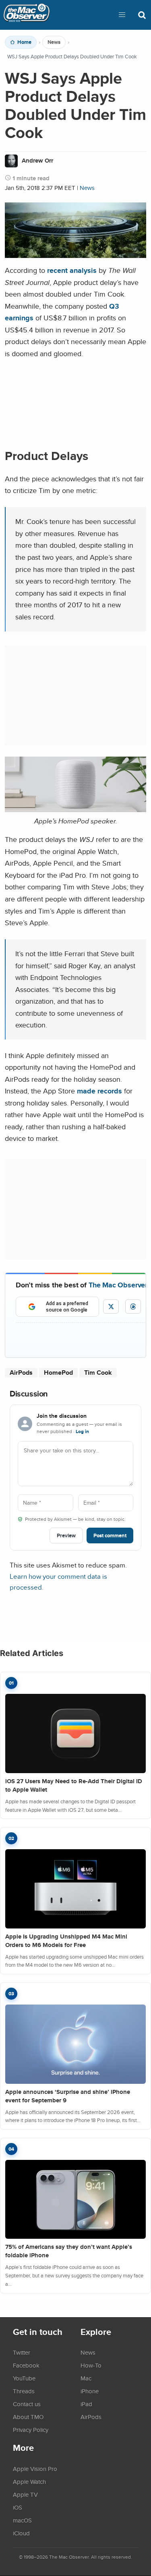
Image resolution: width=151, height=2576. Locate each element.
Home (24, 42)
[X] (111, 1307)
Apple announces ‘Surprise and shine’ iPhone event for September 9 (68, 2096)
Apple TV (25, 2494)
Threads (24, 2391)
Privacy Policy (31, 2430)
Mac (86, 2378)
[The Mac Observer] (27, 15)
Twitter (22, 2352)
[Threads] (133, 1307)
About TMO (28, 2417)
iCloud (21, 2533)
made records (99, 1091)
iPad (86, 2404)
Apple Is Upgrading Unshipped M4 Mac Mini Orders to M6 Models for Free (66, 1941)
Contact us (27, 2404)
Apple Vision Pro (35, 2469)
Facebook (26, 2365)
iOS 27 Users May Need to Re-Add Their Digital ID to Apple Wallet (74, 1785)
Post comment (110, 1535)
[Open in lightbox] (75, 810)
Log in (82, 1431)
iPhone (90, 2391)
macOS (22, 2520)
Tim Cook (98, 1373)
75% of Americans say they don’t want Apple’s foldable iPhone (69, 2251)
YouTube (24, 2378)
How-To (91, 2365)
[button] (122, 15)
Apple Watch (29, 2481)
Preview (66, 1535)
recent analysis (72, 270)
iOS (18, 2507)
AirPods (21, 1373)
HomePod (58, 1373)
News (54, 42)
